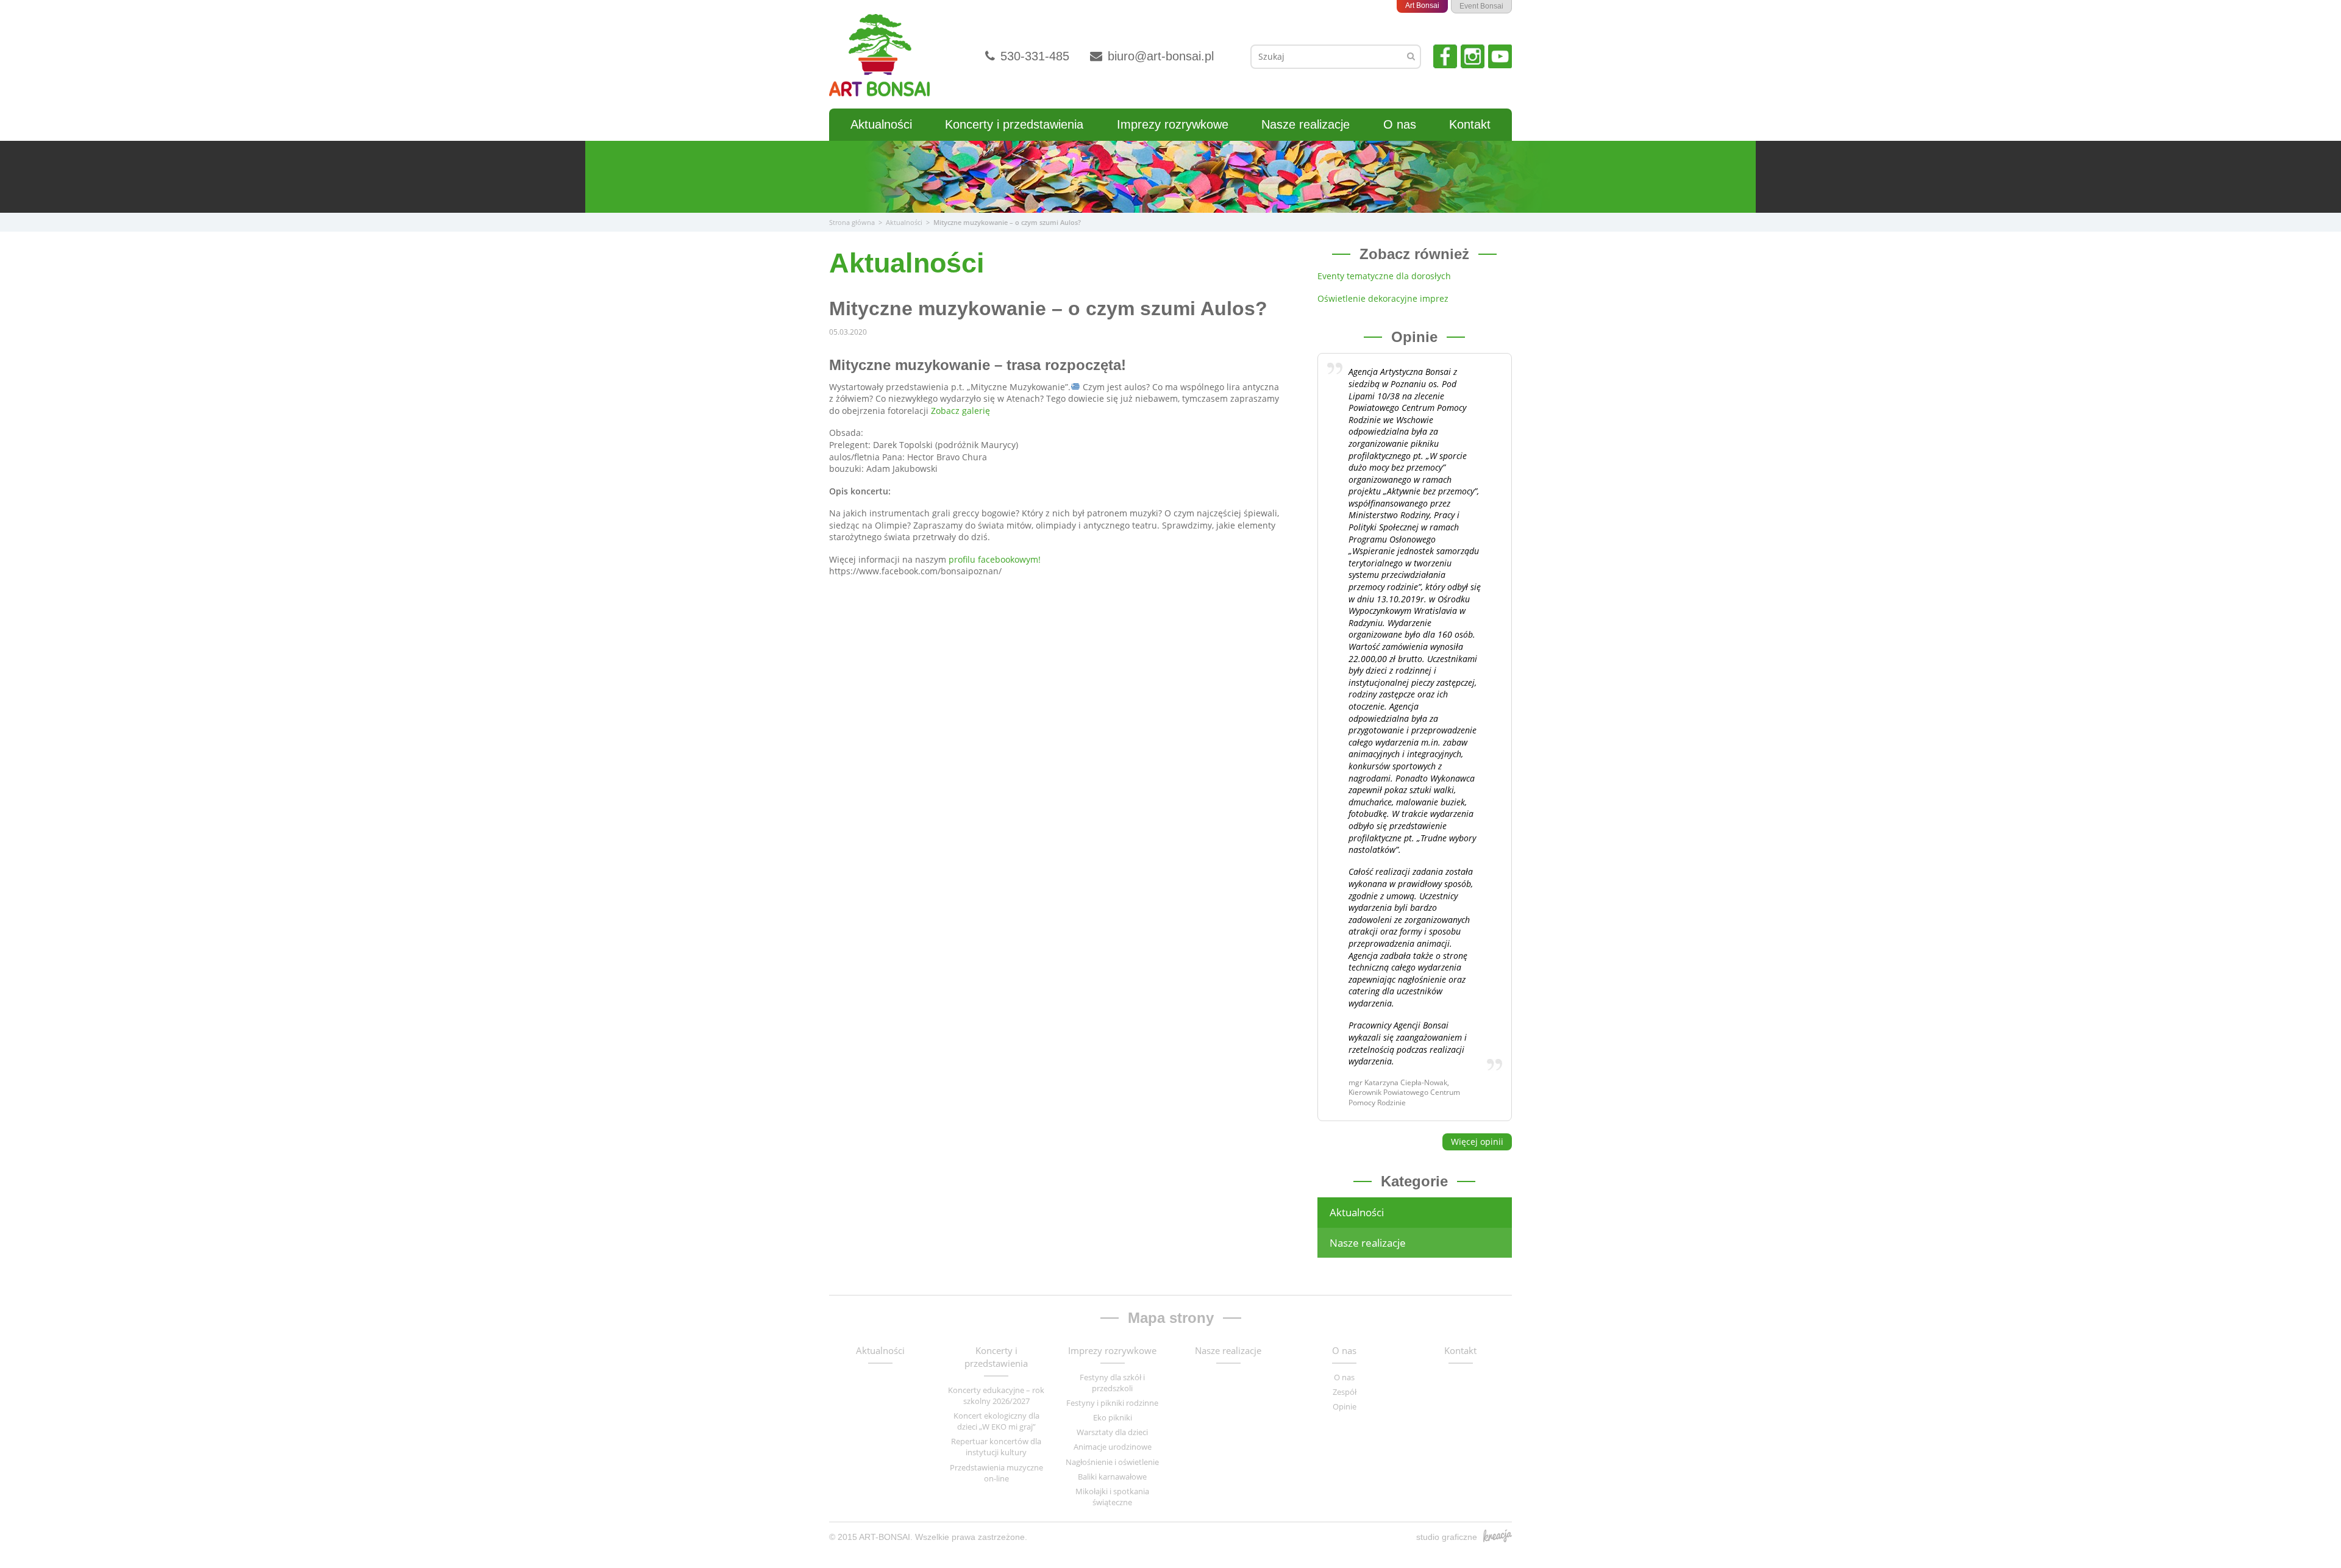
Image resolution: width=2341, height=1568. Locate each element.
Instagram (1473, 56)
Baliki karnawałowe (1112, 1477)
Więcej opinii (1477, 1142)
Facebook (1445, 56)
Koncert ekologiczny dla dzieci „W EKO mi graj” (996, 1421)
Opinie (1345, 1406)
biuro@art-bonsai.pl (1159, 56)
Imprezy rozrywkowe (1173, 124)
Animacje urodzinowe (1113, 1447)
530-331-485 (1033, 56)
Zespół (1345, 1392)
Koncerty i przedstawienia (1014, 124)
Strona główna (852, 222)
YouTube (1500, 56)
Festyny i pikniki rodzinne (1112, 1403)
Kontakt (1470, 124)
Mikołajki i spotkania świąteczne (1112, 1497)
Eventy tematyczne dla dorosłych (1384, 276)
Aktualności (881, 124)
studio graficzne (1447, 1537)
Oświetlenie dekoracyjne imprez (1383, 298)
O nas (1400, 124)
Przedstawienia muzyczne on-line (996, 1473)
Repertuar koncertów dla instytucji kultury (996, 1447)
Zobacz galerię (960, 411)
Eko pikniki (1113, 1417)
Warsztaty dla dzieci (1112, 1432)
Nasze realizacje (1306, 124)
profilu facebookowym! (993, 559)
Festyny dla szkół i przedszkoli (1112, 1383)
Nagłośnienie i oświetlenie (1112, 1462)
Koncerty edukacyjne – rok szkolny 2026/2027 (996, 1395)
